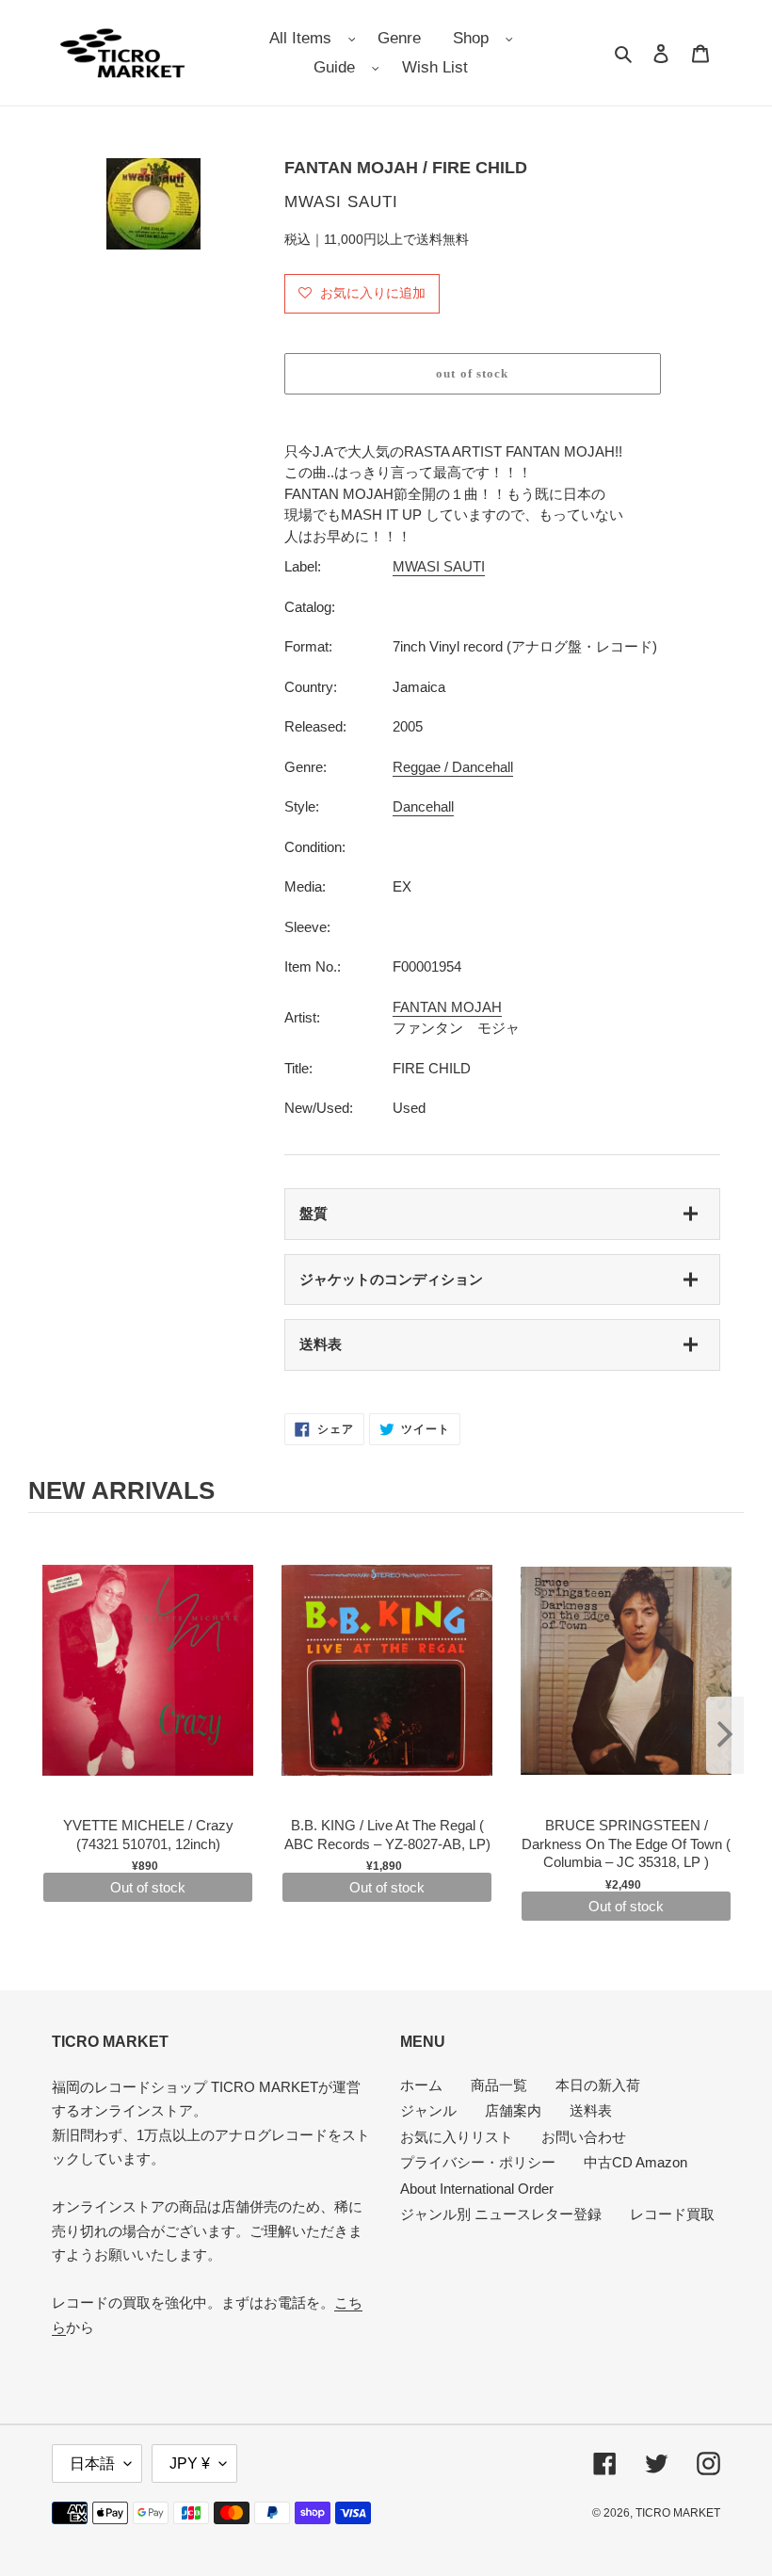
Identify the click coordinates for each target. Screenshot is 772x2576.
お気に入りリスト (457, 2137)
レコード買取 (672, 2214)
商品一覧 (499, 2085)
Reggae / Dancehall (453, 767)
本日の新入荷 (598, 2085)
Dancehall (423, 806)
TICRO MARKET (678, 2513)
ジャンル (428, 2110)
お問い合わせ (584, 2137)
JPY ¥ (190, 2463)
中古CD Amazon (635, 2162)
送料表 (321, 1344)
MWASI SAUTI (439, 566)
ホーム (421, 2085)
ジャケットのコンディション (391, 1279)
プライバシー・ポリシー (478, 2162)
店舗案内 (513, 2110)
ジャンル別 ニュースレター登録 (501, 2214)
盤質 (314, 1213)
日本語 (92, 2463)
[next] (725, 1735)
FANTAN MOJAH (447, 1007)
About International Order (477, 2189)
